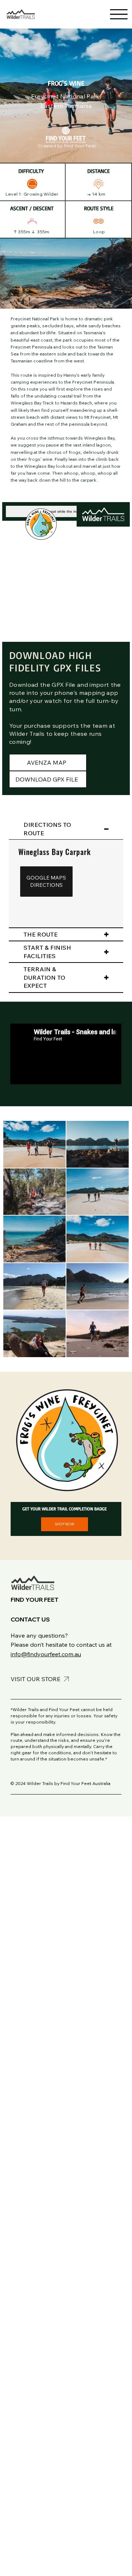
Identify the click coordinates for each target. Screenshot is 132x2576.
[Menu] (119, 14)
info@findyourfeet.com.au (46, 1654)
